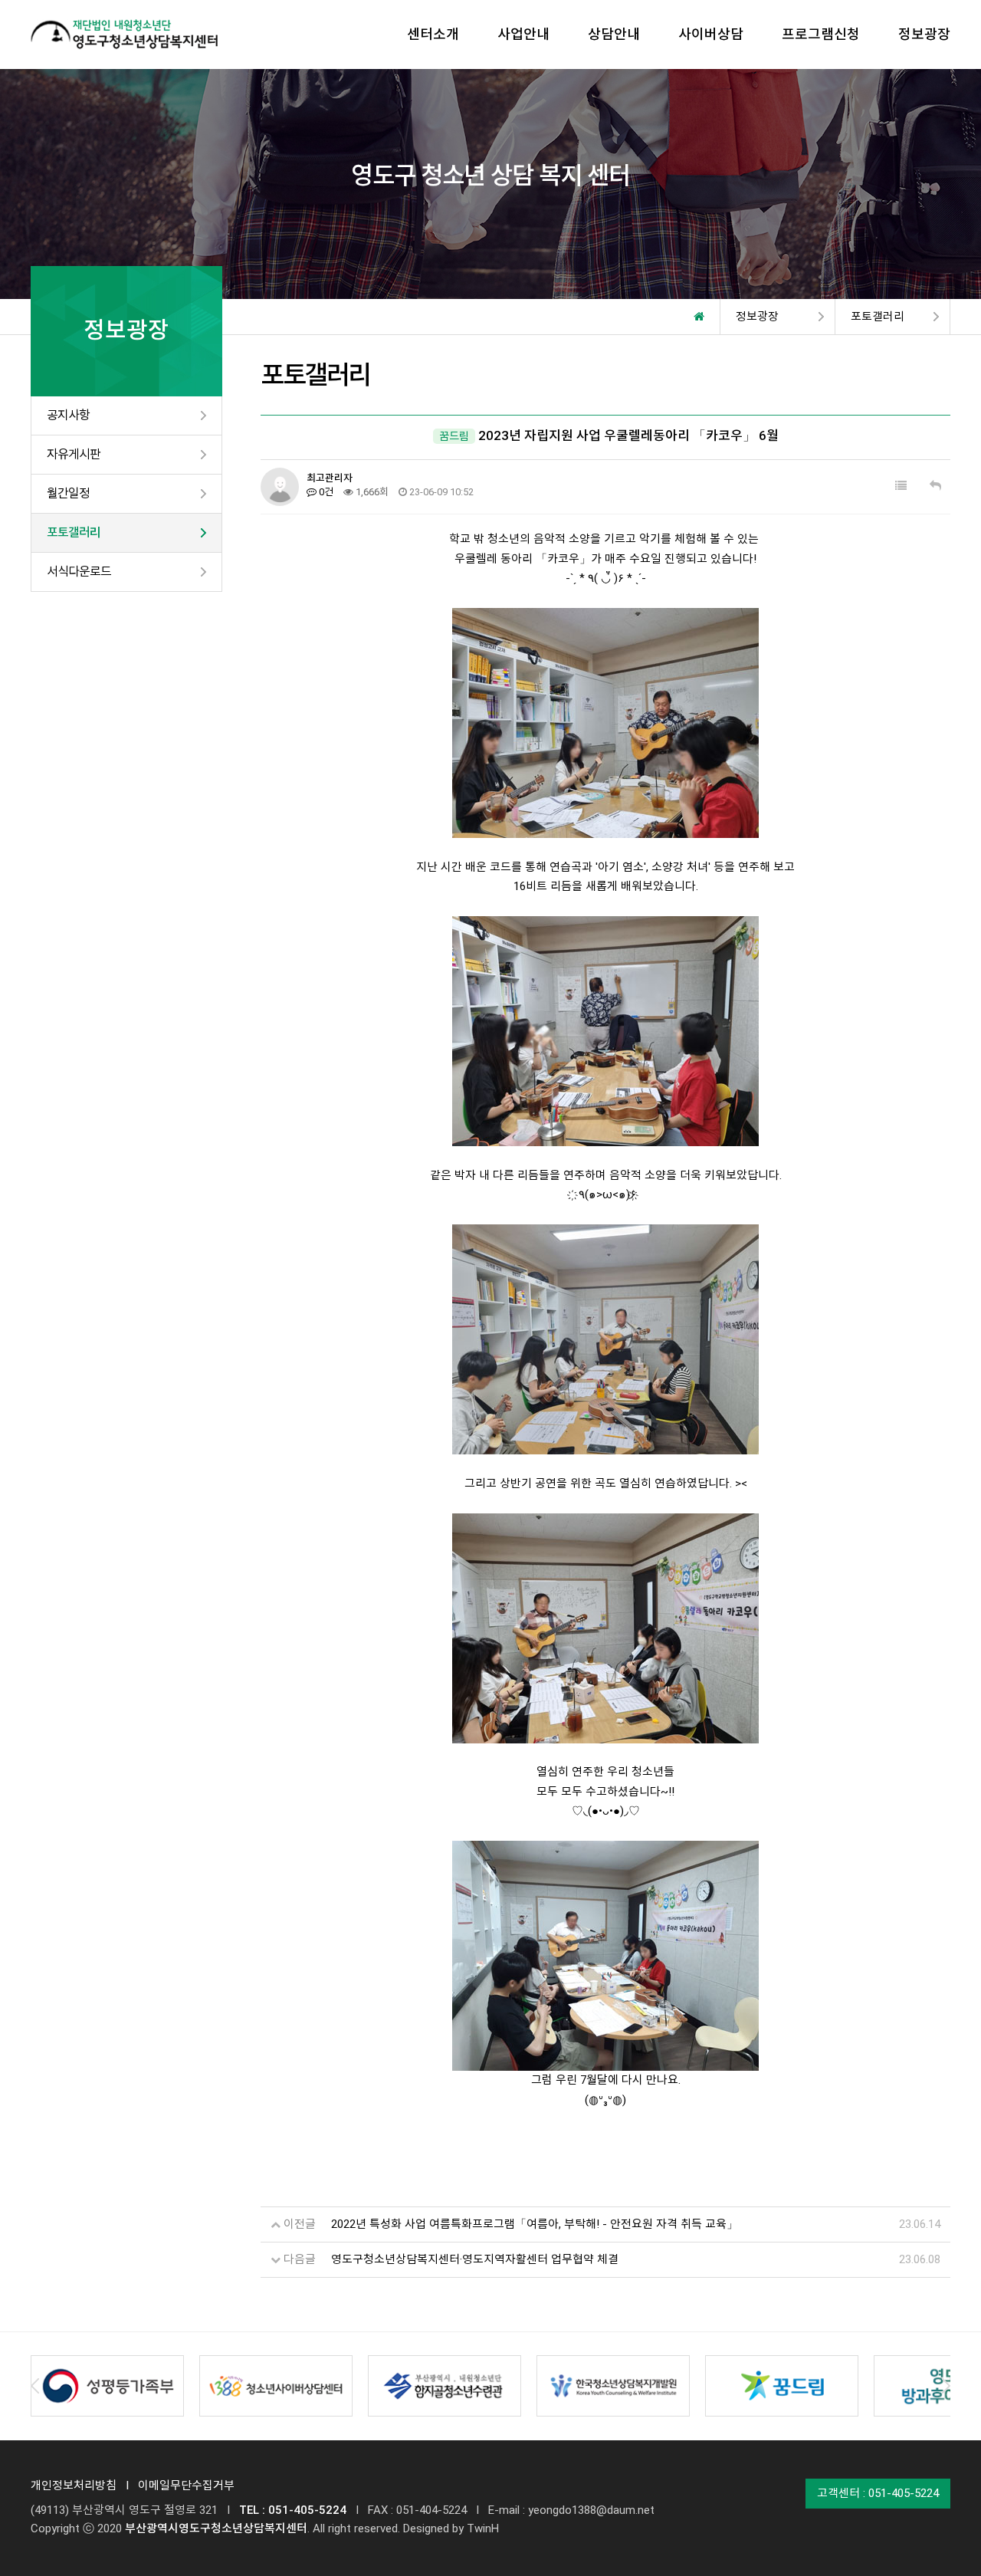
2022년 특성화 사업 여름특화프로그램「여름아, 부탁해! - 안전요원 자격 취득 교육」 (535, 2224)
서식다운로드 (79, 572)
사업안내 (523, 34)
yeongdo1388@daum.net (591, 2510)
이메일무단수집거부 (186, 2486)
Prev (35, 2386)
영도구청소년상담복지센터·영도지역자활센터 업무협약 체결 (475, 2259)
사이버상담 (711, 34)
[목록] (901, 486)
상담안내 (614, 34)
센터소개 (433, 34)
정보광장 (924, 34)
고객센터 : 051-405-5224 (878, 2493)
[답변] (935, 486)
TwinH (483, 2528)
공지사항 (68, 415)
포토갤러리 (74, 532)
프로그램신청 (821, 34)
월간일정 (68, 493)
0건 (325, 492)
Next (946, 2386)
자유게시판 (74, 454)
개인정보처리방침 (74, 2486)
